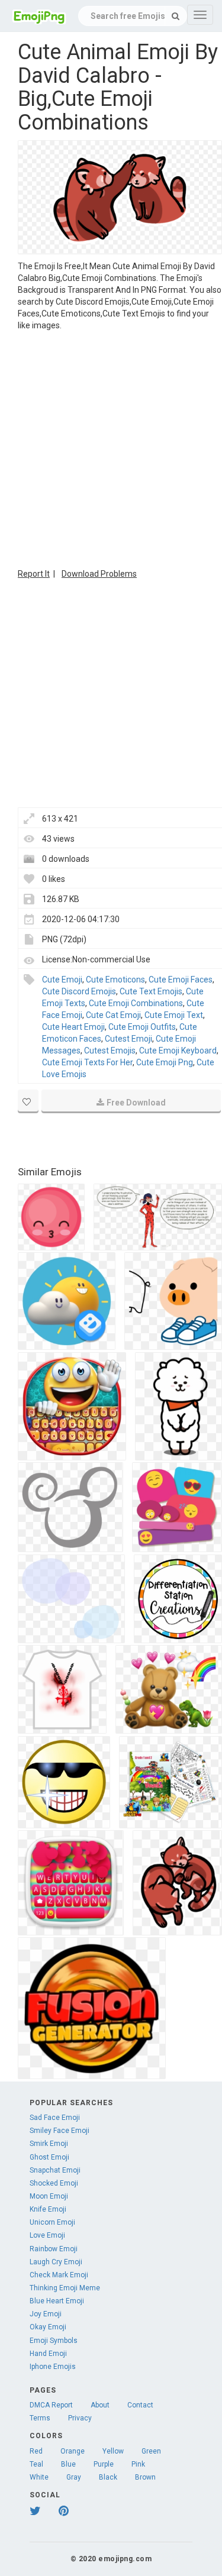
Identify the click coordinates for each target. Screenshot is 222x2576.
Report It (34, 574)
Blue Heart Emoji (57, 2301)
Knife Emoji (48, 2209)
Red (36, 2451)
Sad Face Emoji (55, 2118)
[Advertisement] (111, 448)
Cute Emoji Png (165, 1062)
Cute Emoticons (115, 980)
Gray (74, 2477)
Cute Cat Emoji (113, 1015)
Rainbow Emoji (54, 2249)
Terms (40, 2418)
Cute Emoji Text (174, 1015)
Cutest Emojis (110, 1051)
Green (151, 2451)
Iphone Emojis (53, 2367)
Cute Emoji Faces (181, 980)
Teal (36, 2464)
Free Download (136, 1103)
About (100, 2405)
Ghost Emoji (49, 2157)
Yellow (113, 2451)
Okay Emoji (48, 2327)
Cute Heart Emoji (73, 1027)
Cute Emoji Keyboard (178, 1051)
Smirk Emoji (49, 2144)
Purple (104, 2464)
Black (108, 2477)
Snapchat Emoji (55, 2170)
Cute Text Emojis (151, 991)
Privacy (80, 2418)
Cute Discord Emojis (79, 991)
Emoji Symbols (54, 2341)
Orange (73, 2451)
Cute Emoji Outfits (142, 1027)
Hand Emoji (48, 2354)
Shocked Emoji (54, 2183)
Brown (145, 2477)
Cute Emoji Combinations (136, 1003)
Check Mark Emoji (59, 2275)
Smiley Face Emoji (59, 2131)
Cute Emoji (62, 980)
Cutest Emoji (128, 1039)
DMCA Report (51, 2405)
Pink (138, 2464)
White (39, 2477)
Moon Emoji (49, 2196)
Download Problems (99, 574)
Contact (140, 2405)
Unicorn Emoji (52, 2222)
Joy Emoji (46, 2314)
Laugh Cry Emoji (56, 2262)
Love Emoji (47, 2235)
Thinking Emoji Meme (65, 2288)
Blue (68, 2464)
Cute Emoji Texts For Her (87, 1062)
